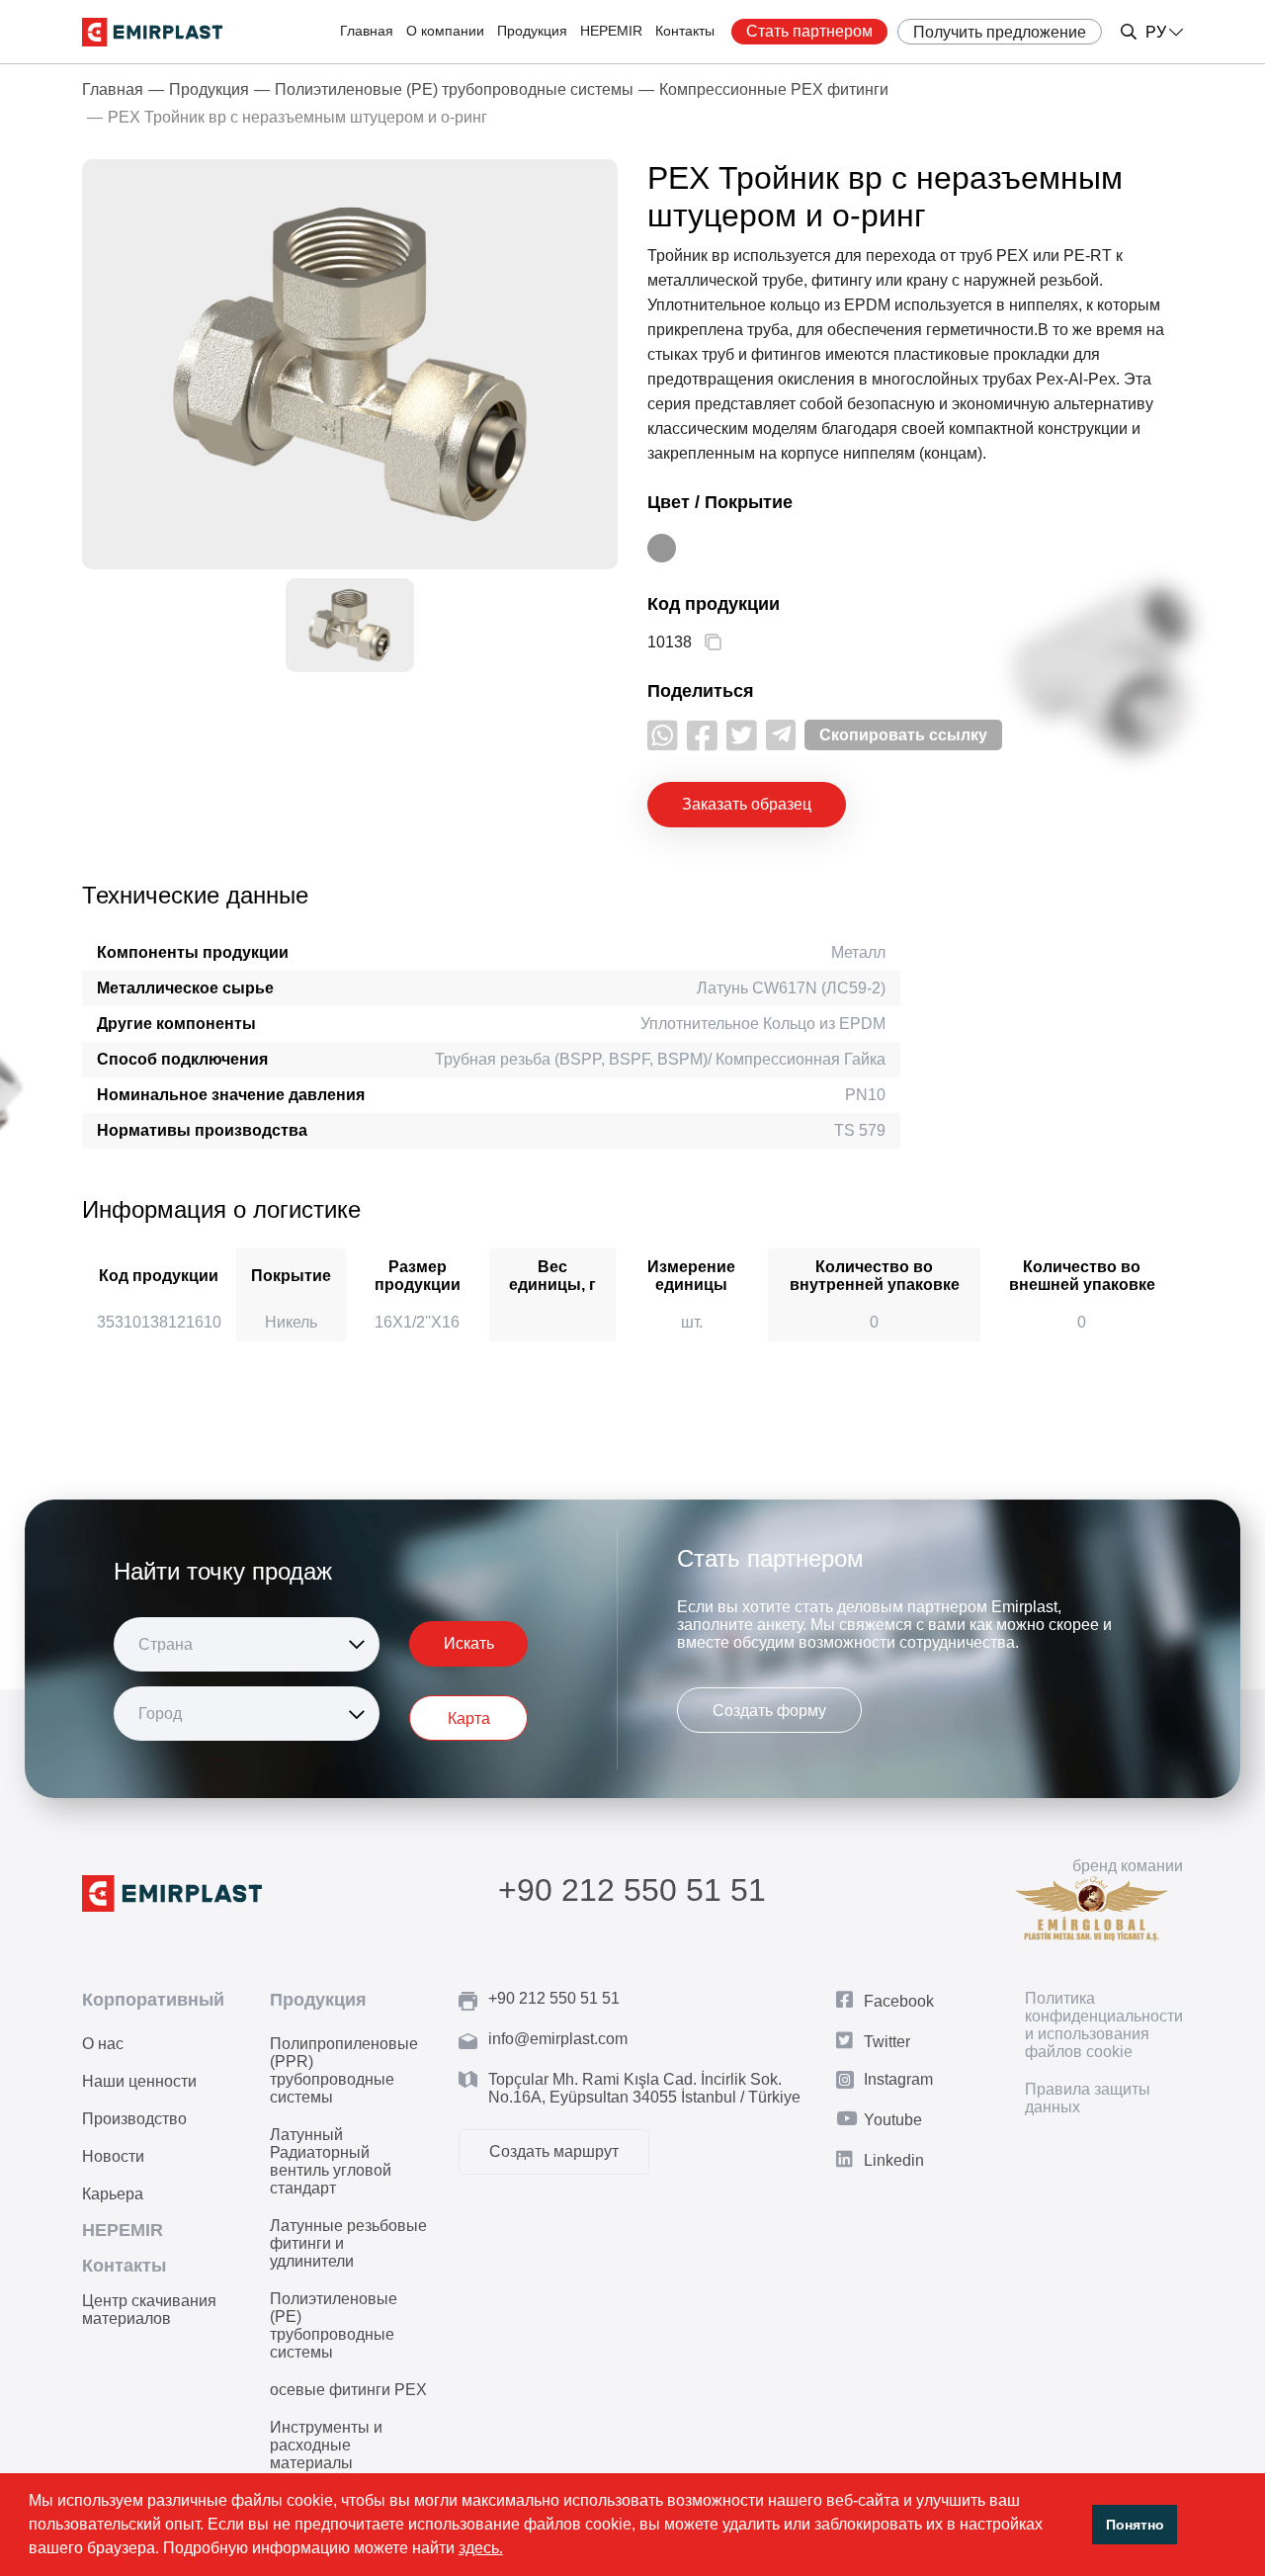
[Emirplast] (152, 32)
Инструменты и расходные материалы (326, 2445)
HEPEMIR (611, 31)
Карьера (113, 2194)
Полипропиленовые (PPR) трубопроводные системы (344, 2070)
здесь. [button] (481, 2548)
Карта (469, 1718)
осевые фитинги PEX (348, 2390)
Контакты (685, 31)
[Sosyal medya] (663, 735)
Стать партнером (809, 31)
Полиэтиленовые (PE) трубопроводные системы (454, 89)
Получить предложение (1000, 32)
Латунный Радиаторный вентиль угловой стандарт (331, 2161)
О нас (103, 2044)
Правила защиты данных (1088, 2098)
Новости (113, 2156)
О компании (445, 31)
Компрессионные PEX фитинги (774, 89)
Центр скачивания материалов (149, 2310)
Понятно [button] (1135, 2525)
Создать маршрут (554, 2151)
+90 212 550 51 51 (632, 1890)
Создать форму (769, 1711)
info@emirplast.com (558, 2039)
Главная (367, 31)
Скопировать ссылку (903, 735)
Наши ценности (139, 2081)
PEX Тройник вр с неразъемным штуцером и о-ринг (297, 117)
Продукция (532, 31)
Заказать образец (747, 804)
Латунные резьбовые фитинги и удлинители (348, 2243)
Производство (134, 2119)
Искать (469, 1643)
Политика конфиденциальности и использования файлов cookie (1104, 2025)
